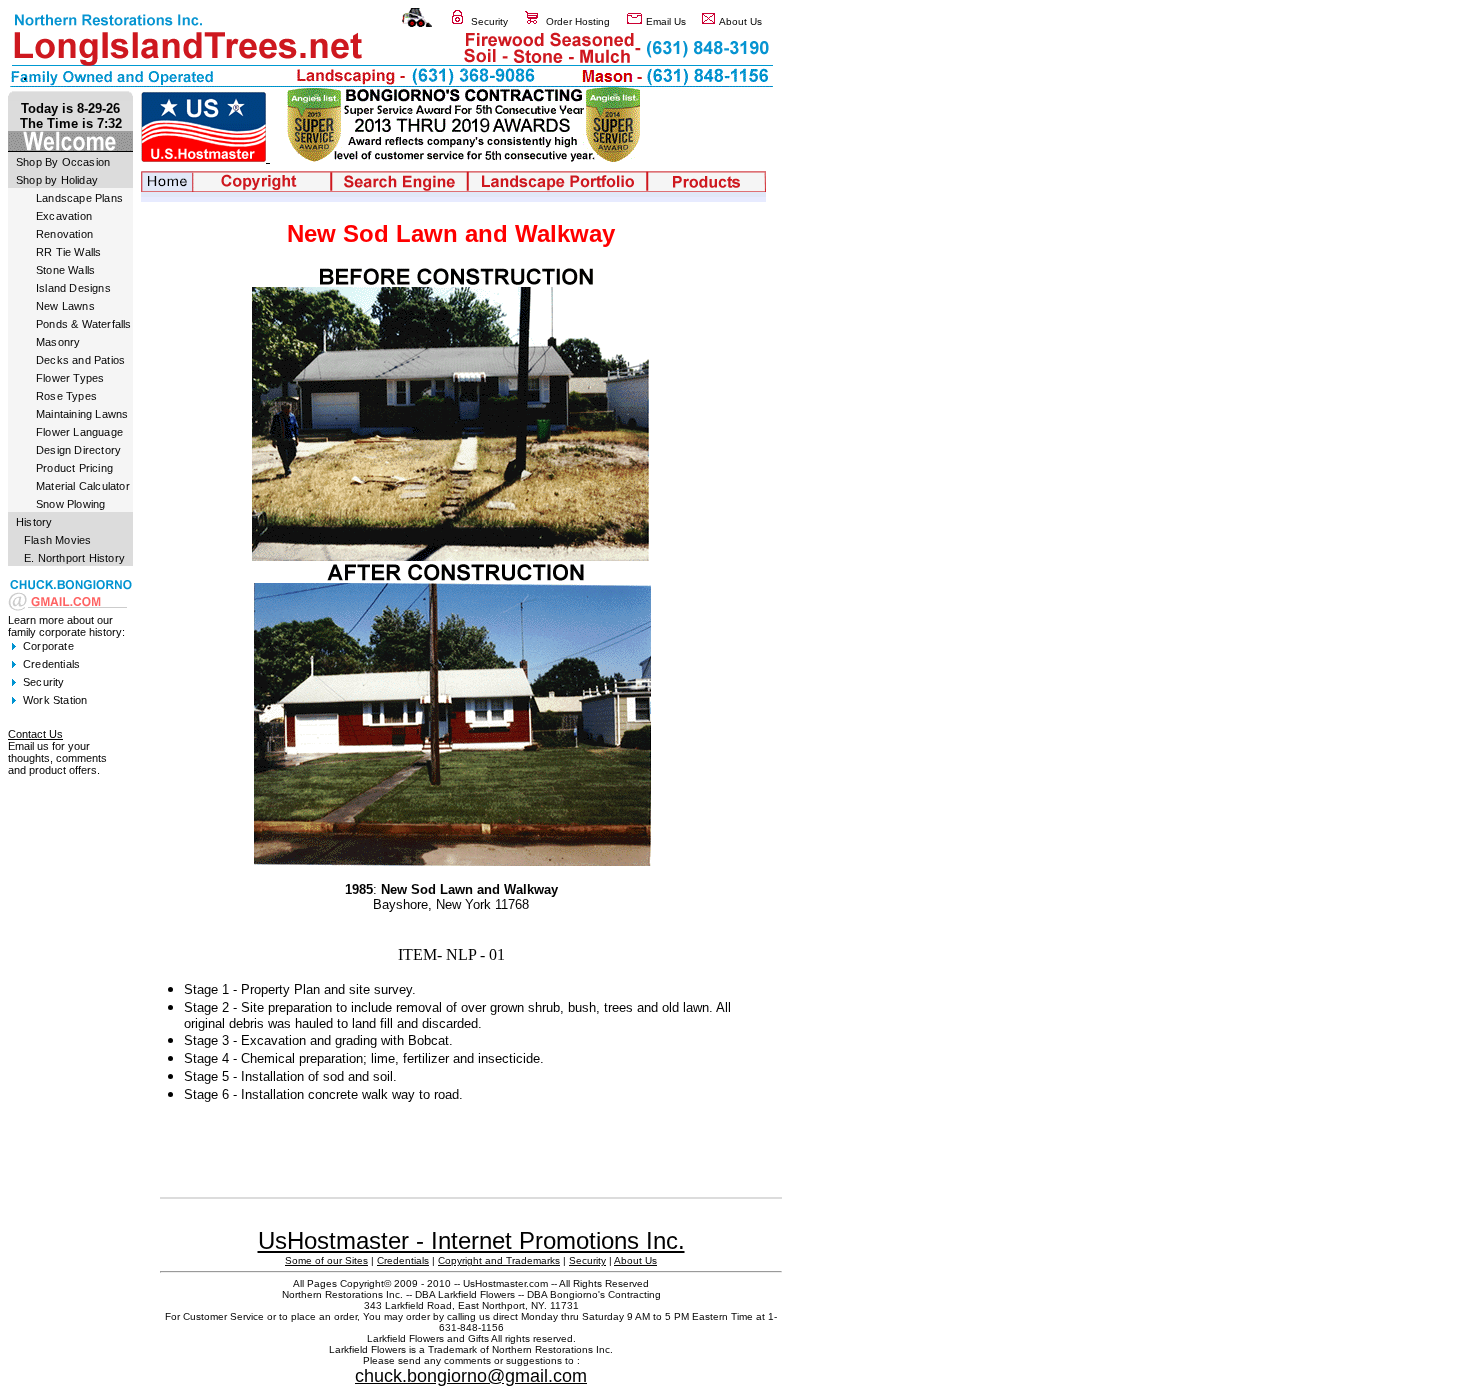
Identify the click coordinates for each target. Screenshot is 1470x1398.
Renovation (64, 234)
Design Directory (78, 450)
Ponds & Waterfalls (84, 324)
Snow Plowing (70, 504)
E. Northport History (74, 558)
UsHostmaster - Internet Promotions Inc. (471, 1240)
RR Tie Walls (68, 252)
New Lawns (65, 306)
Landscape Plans (79, 198)
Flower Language (79, 432)
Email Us (666, 21)
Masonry (58, 342)
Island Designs (73, 288)
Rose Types (66, 396)
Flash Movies (57, 540)
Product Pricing (74, 468)
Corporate (48, 646)
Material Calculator (83, 486)
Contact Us (35, 734)
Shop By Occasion (63, 162)
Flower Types (70, 378)
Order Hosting (578, 21)
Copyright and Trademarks (499, 1260)
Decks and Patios (80, 360)
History (34, 522)
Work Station (55, 700)
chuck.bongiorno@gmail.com (471, 1376)
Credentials (51, 664)
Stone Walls (65, 270)
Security (489, 21)
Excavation (64, 216)
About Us (740, 21)
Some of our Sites (326, 1260)
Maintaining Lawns (82, 414)
